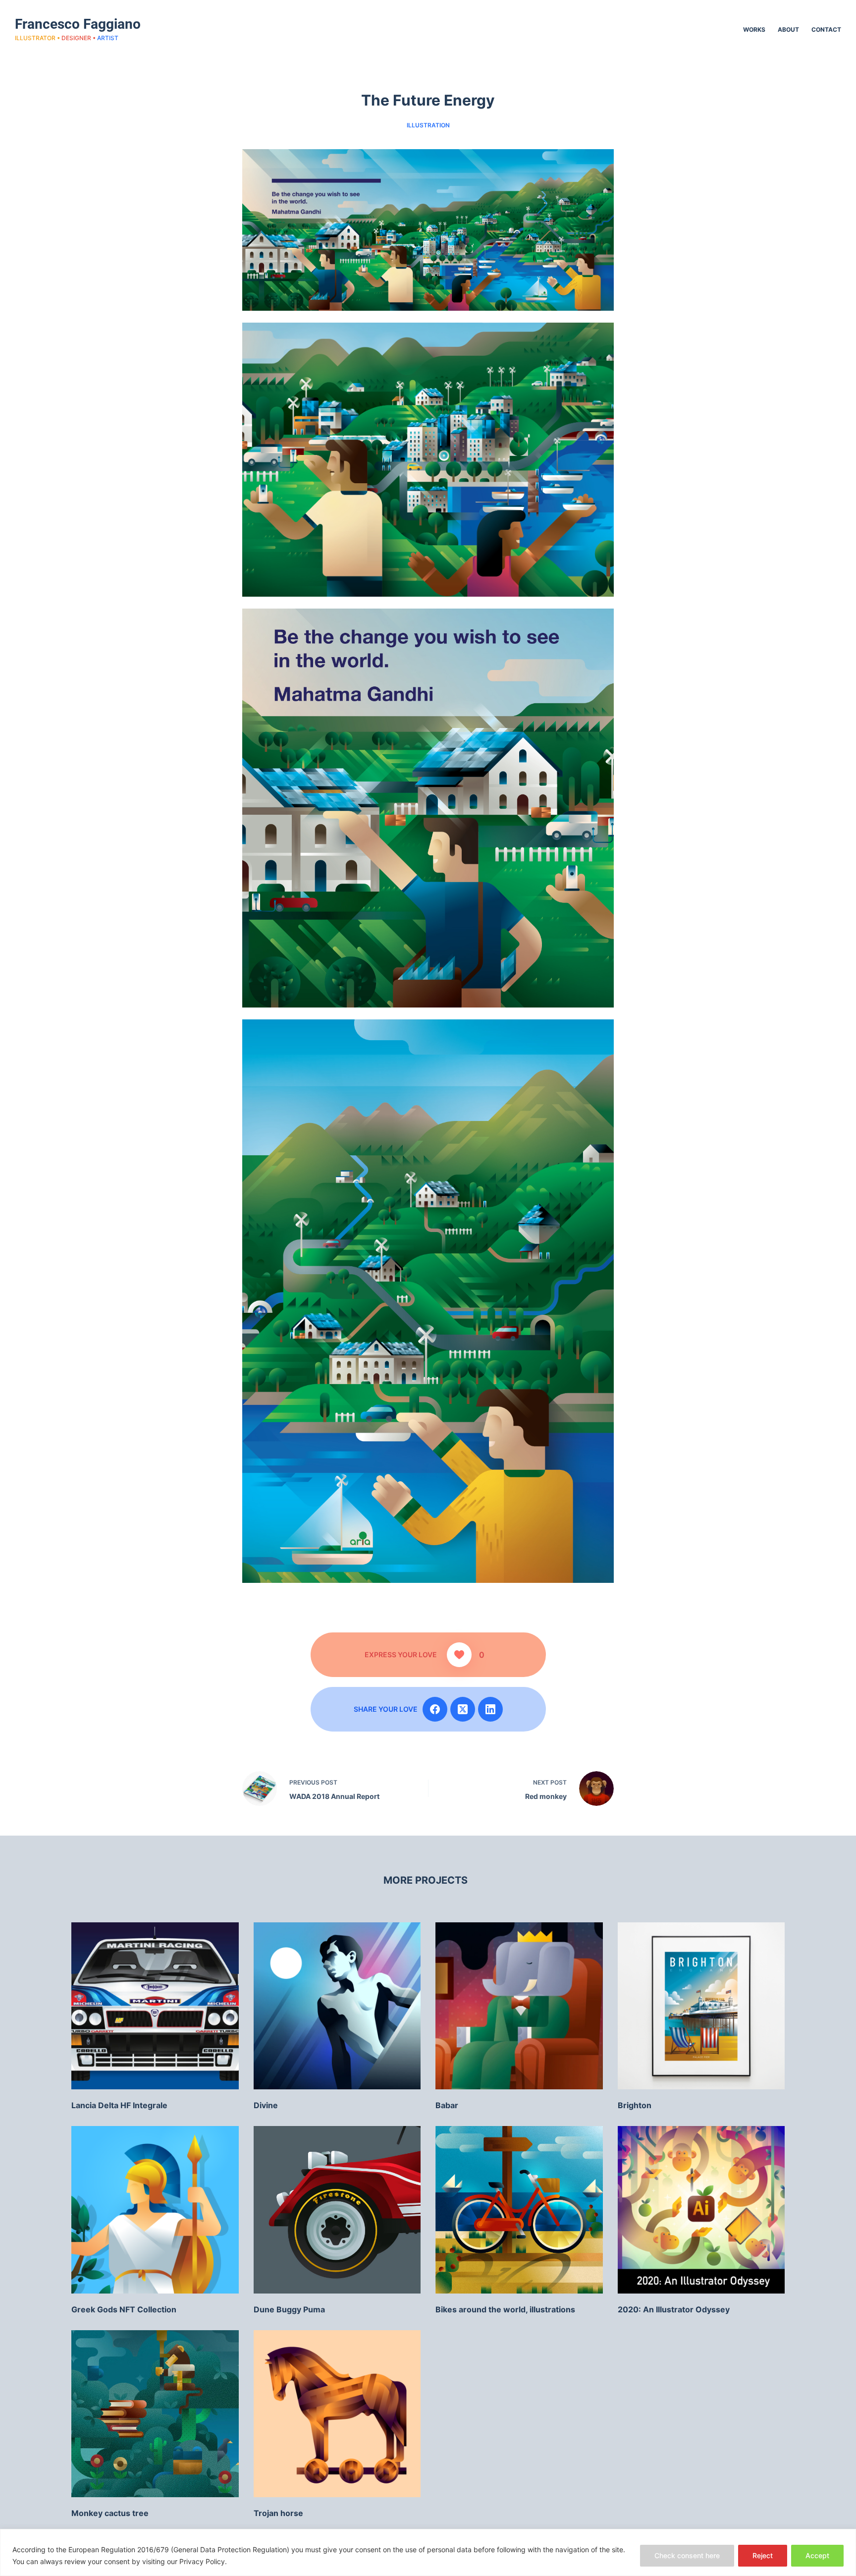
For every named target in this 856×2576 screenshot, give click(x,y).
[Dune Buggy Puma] (337, 2210)
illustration (428, 125)
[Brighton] (701, 2006)
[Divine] (337, 2006)
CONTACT (826, 29)
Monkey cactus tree (110, 2513)
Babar (447, 2105)
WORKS (754, 29)
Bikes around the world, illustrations (505, 2309)
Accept (817, 2555)
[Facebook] (435, 1709)
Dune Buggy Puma (289, 2309)
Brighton (635, 2105)
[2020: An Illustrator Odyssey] (701, 2210)
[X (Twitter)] (463, 1709)
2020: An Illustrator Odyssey (674, 2309)
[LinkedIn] (490, 1709)
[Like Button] (459, 1655)
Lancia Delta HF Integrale (119, 2105)
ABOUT (788, 29)
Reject (763, 2555)
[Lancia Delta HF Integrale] (155, 2006)
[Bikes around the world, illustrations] (519, 2210)
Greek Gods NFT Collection (124, 2309)
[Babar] (519, 2006)
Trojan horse (278, 2513)
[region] (428, 2552)
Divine (266, 2105)
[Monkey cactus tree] (155, 2414)
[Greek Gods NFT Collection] (155, 2210)
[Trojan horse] (337, 2414)
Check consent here (687, 2555)
